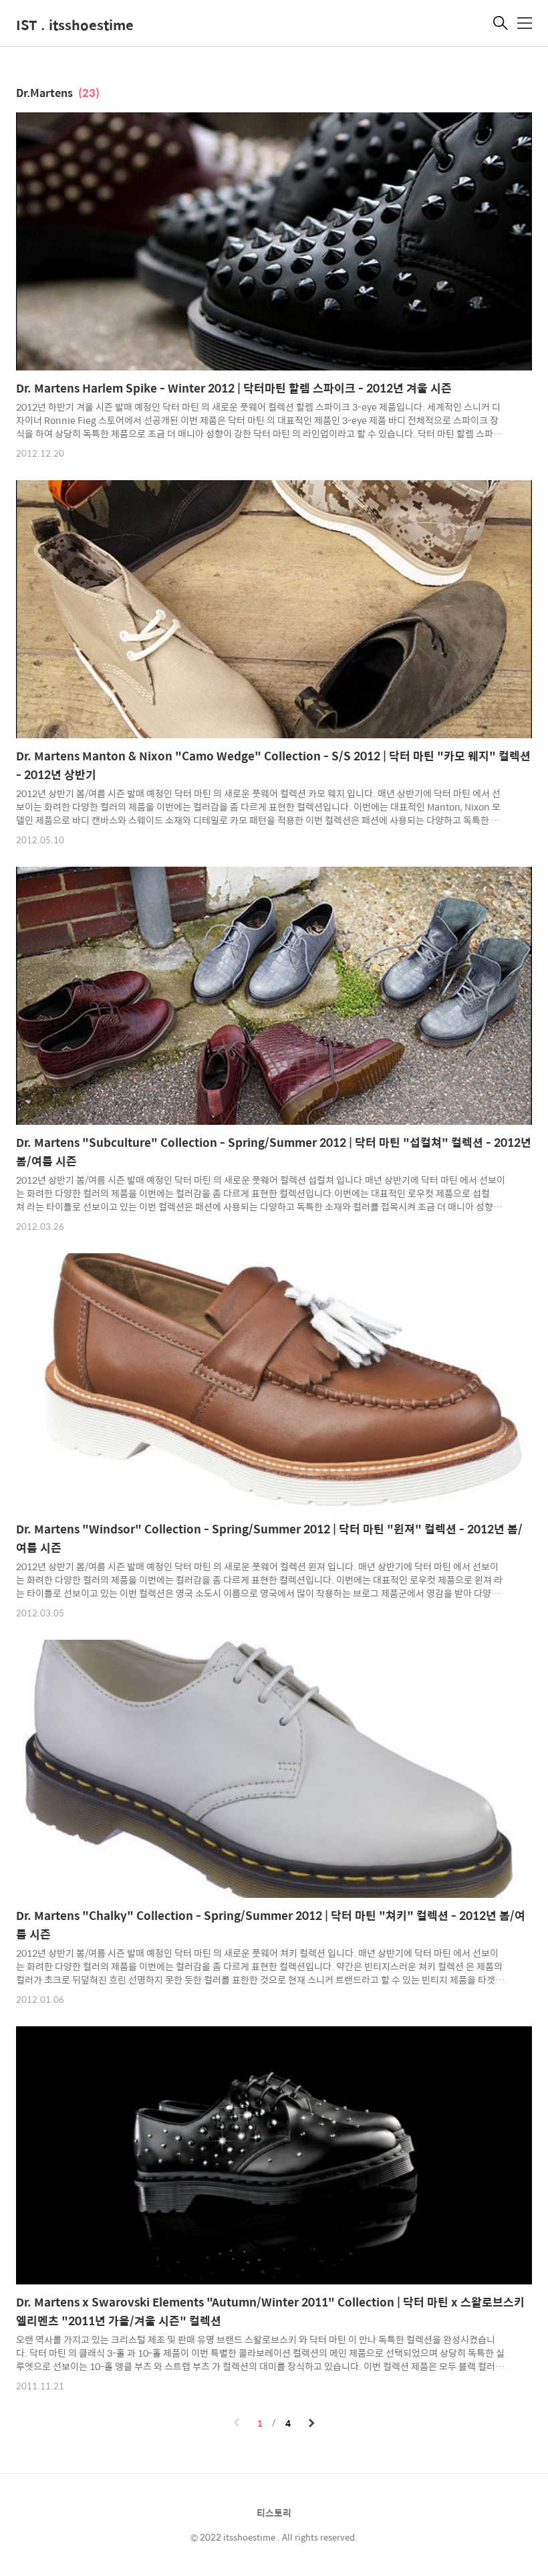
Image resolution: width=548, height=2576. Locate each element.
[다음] (311, 2424)
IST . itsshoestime (75, 24)
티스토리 (274, 2512)
